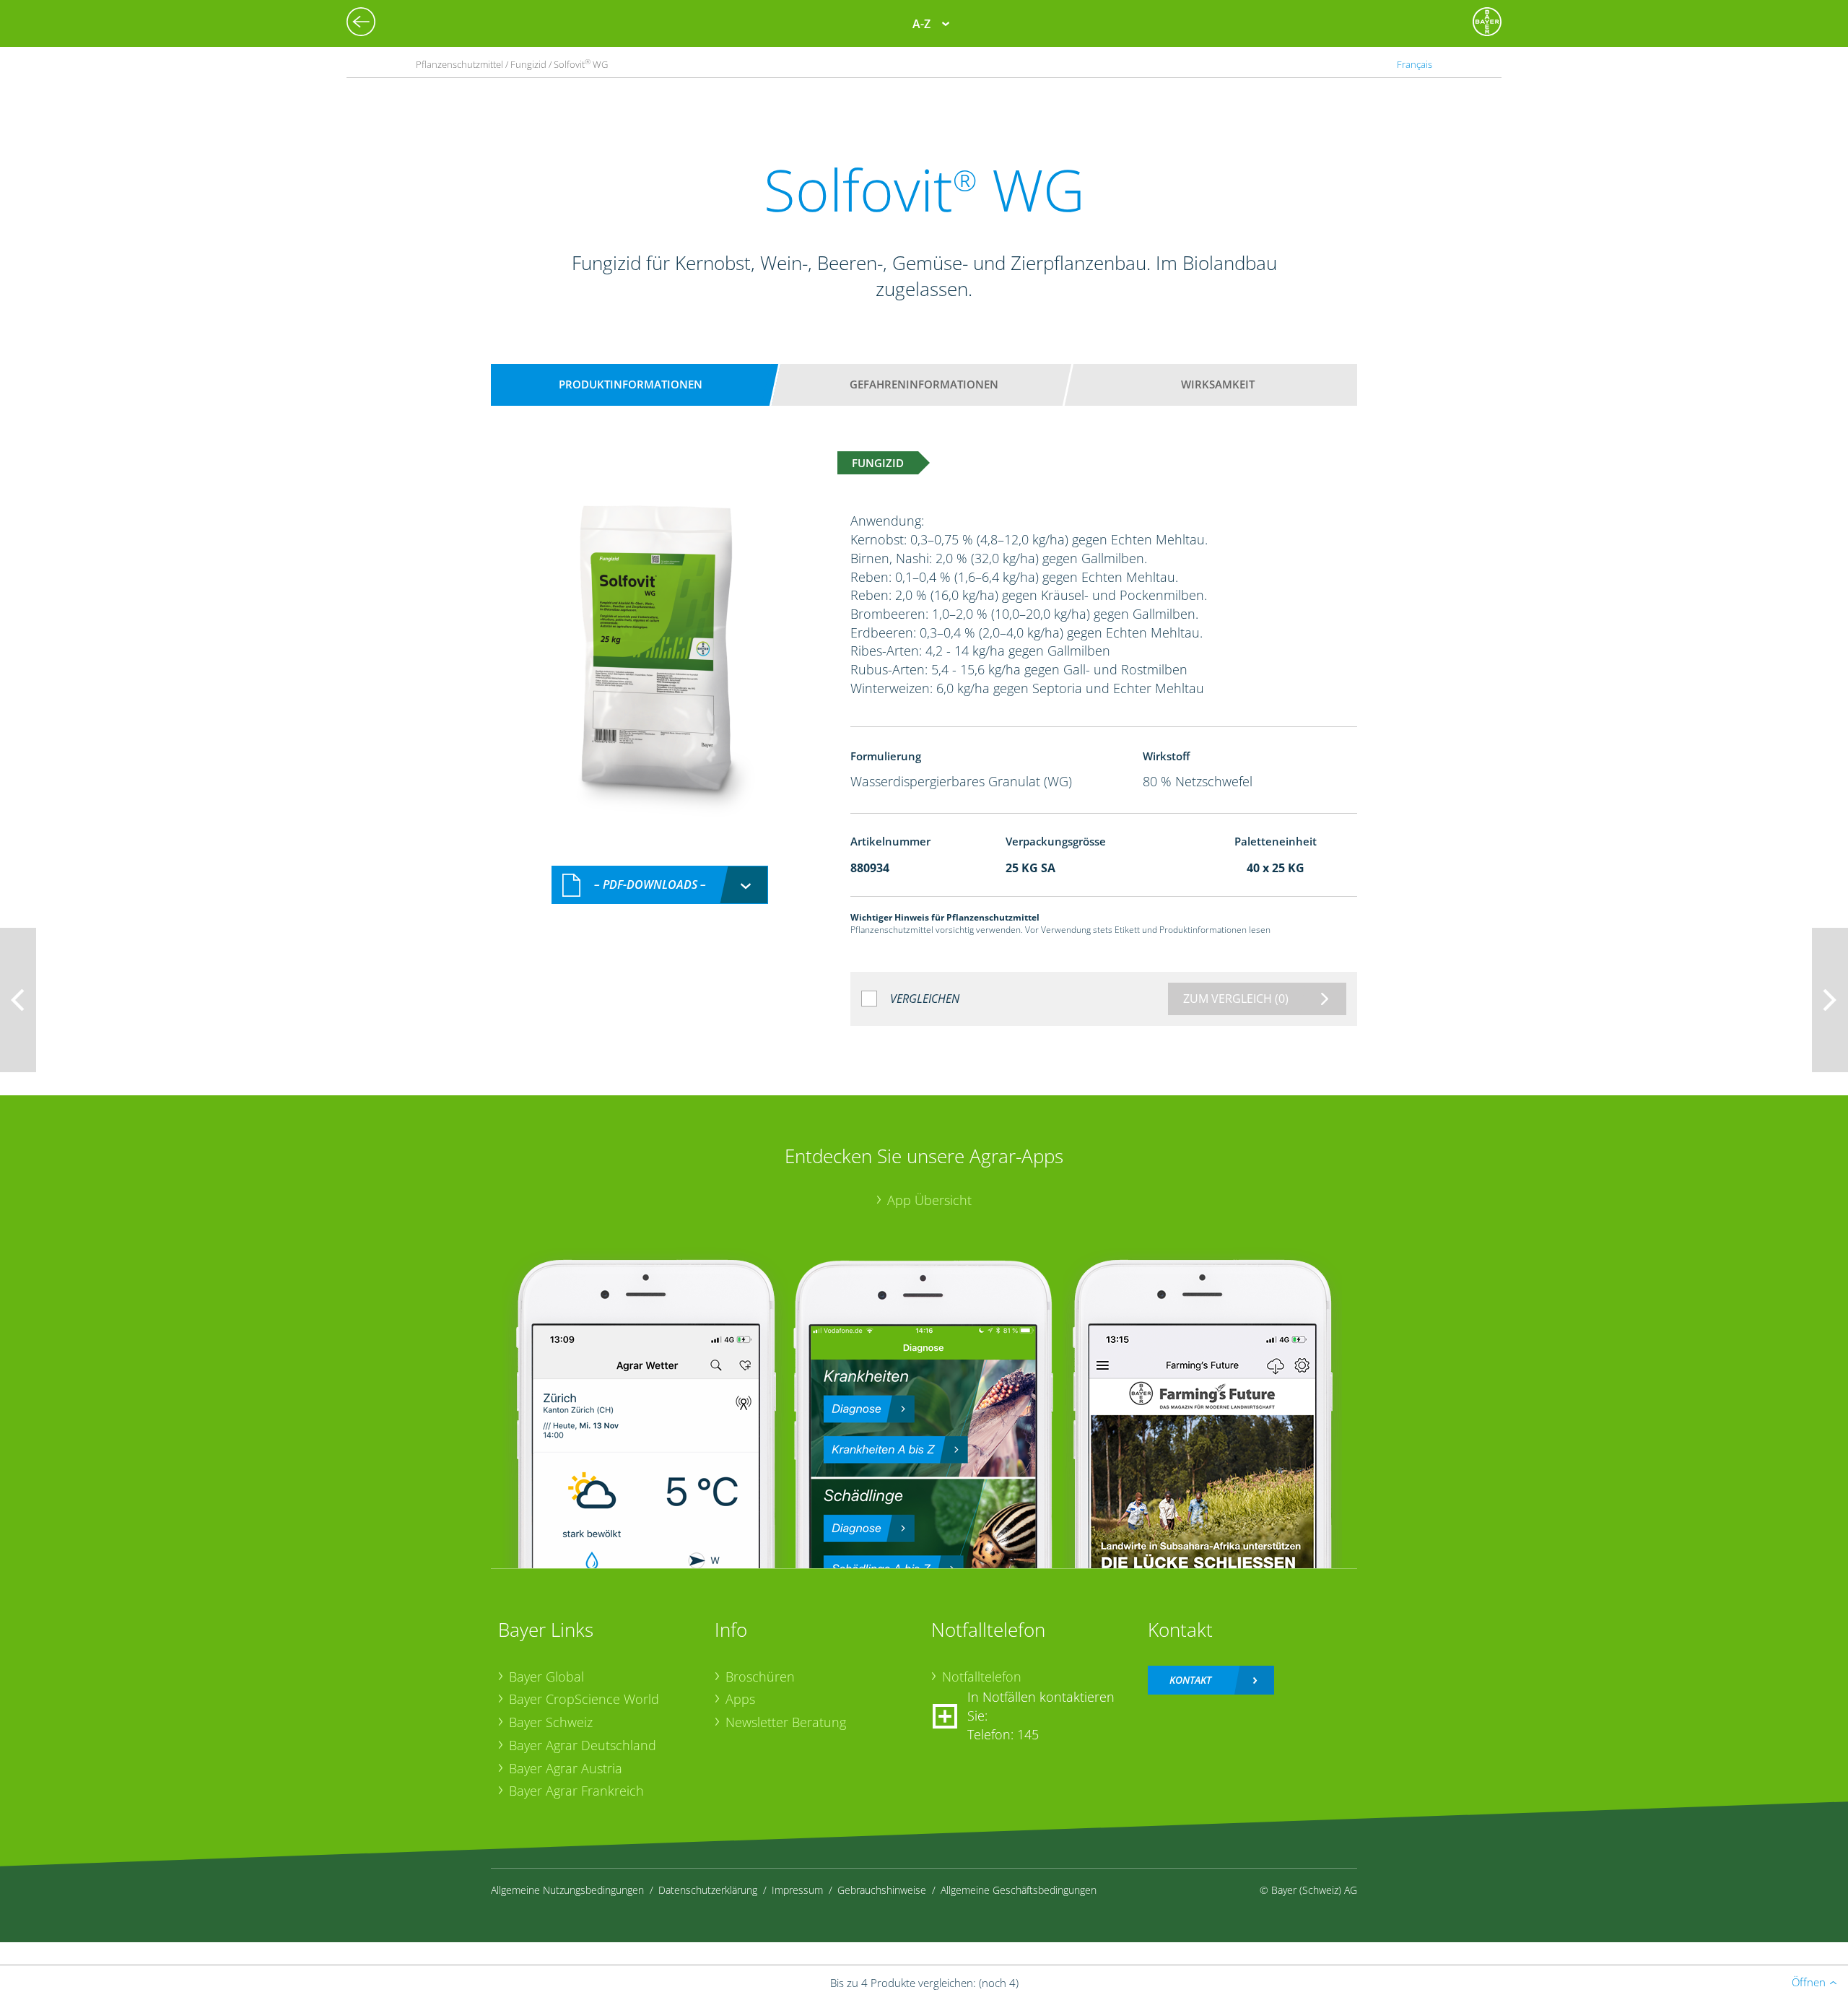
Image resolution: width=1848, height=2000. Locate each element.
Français (1415, 64)
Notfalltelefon (982, 1677)
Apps (740, 1699)
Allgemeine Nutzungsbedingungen (567, 1890)
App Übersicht (929, 1200)
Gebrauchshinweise (882, 1890)
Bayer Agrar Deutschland (583, 1745)
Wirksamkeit (1218, 384)
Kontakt (1190, 1680)
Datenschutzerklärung (708, 1890)
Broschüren (760, 1677)
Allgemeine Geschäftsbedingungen (1019, 1890)
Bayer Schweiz (551, 1722)
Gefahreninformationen (924, 384)
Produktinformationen (631, 384)
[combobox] (660, 885)
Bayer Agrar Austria (566, 1768)
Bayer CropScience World (584, 1699)
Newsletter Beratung (786, 1722)
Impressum (797, 1890)
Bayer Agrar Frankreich (576, 1791)
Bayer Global (546, 1677)
